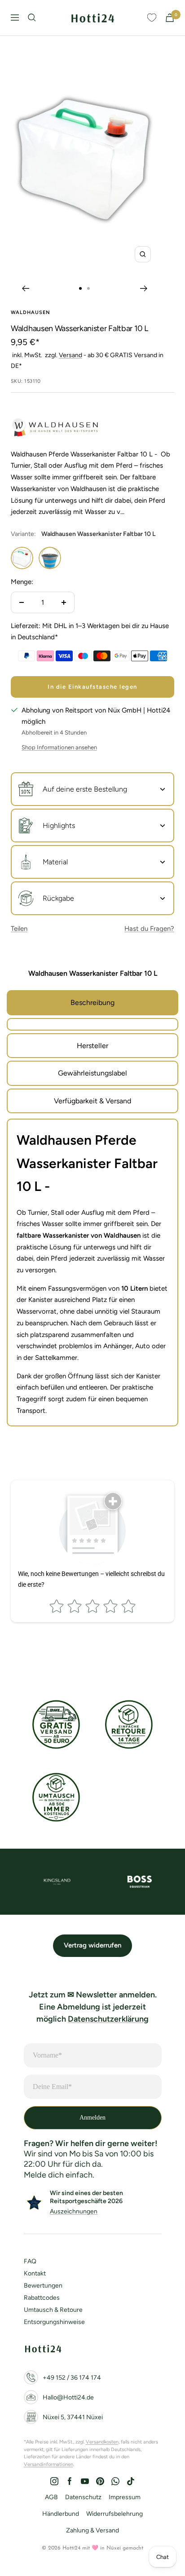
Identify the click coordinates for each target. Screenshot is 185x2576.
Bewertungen (43, 2286)
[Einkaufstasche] (170, 18)
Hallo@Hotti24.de (68, 2397)
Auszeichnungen (74, 2211)
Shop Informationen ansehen (59, 747)
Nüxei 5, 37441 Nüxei (73, 2417)
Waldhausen (31, 312)
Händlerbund (61, 2514)
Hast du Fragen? (149, 929)
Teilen (19, 929)
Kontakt (35, 2273)
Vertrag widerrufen (92, 1945)
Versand (70, 355)
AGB (51, 2497)
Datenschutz (83, 2497)
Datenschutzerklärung (108, 2019)
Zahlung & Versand (92, 2530)
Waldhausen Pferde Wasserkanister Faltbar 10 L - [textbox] (87, 1163)
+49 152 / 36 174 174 (72, 2378)
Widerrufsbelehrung (115, 2514)
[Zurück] (25, 288)
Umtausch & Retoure (53, 2310)
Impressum (125, 2497)
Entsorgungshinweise (54, 2322)
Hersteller (92, 1046)
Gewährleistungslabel (92, 1073)
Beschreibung (92, 1003)
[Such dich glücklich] (32, 18)
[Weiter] (144, 288)
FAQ (30, 2261)
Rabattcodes (42, 2298)
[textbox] (92, 1312)
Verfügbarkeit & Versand (92, 1101)
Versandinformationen (48, 2464)
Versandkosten (102, 2442)
